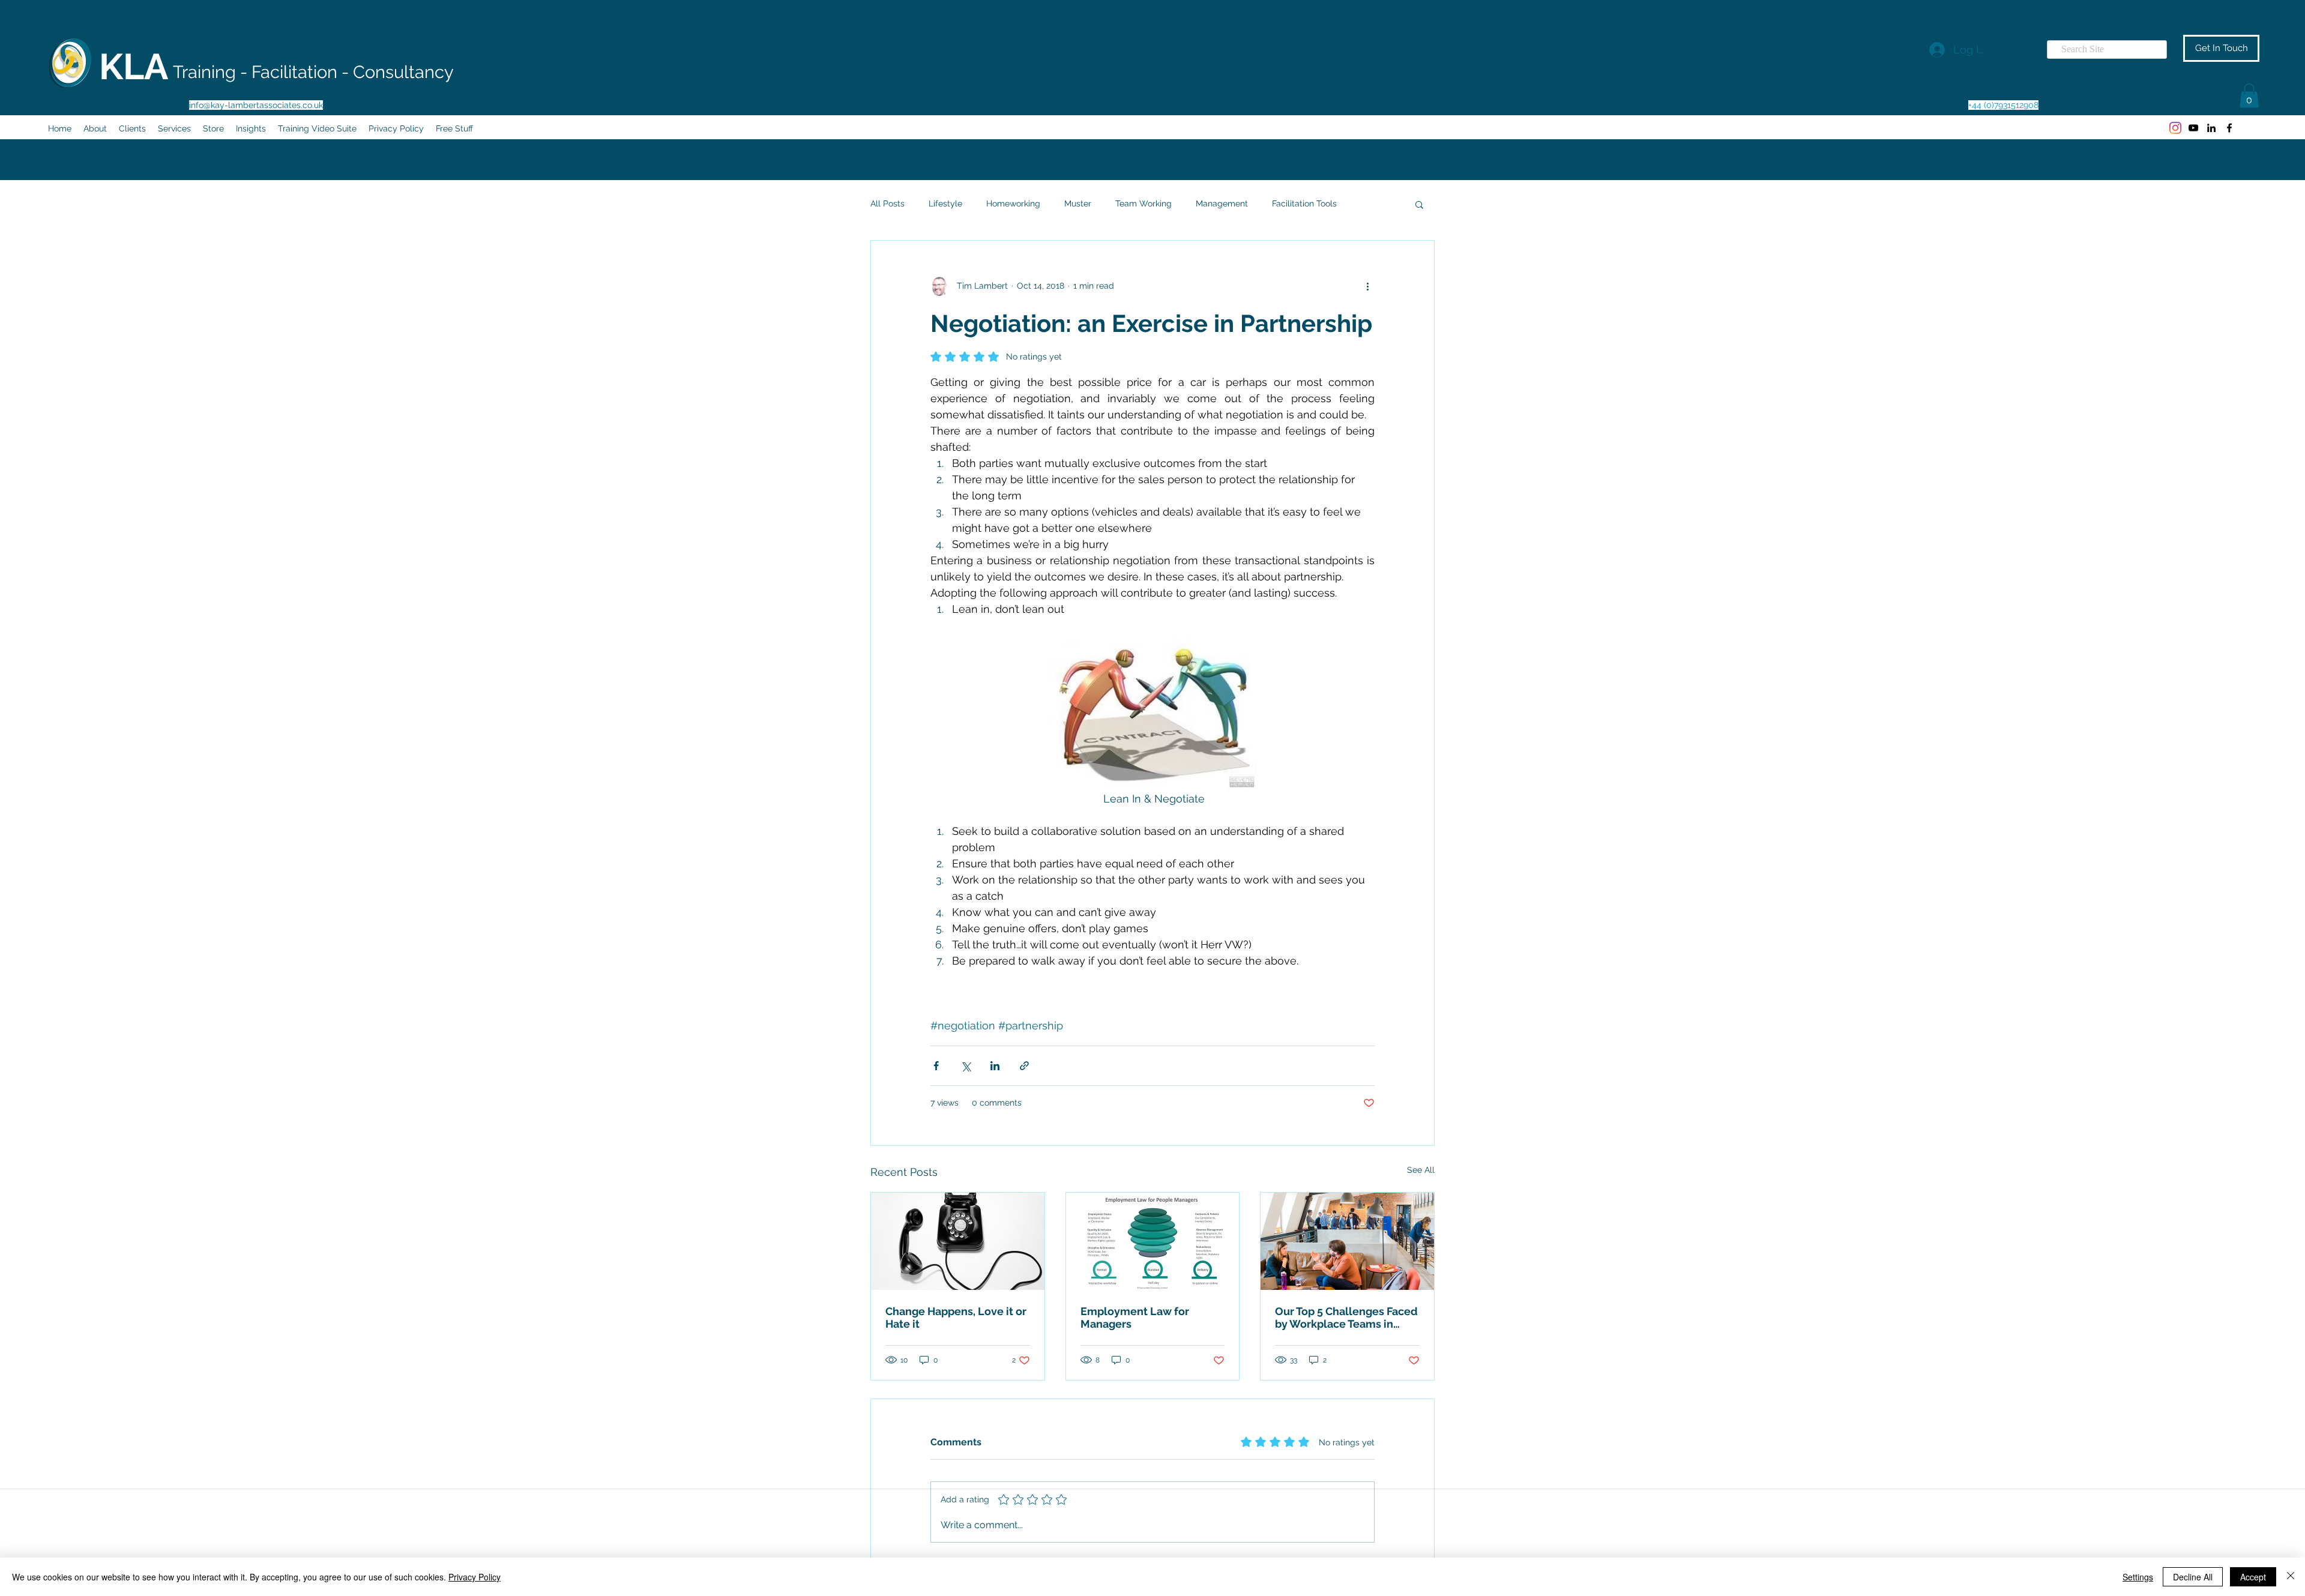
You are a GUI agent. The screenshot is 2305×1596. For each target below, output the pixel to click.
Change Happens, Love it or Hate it (956, 1317)
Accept (2253, 1577)
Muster (1078, 203)
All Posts (887, 203)
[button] (2249, 96)
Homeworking (1013, 203)
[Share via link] (1024, 1066)
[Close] (2291, 1577)
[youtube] (2193, 128)
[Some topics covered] (1153, 1241)
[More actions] (1367, 286)
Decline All (2193, 1577)
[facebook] (2229, 128)
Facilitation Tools (1304, 203)
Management (1222, 203)
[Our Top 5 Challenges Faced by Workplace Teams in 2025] (1347, 1241)
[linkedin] (2211, 128)
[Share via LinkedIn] (995, 1066)
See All (1421, 1170)
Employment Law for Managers (1135, 1317)
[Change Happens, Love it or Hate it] (958, 1241)
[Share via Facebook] (936, 1066)
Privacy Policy (475, 1577)
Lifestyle (945, 203)
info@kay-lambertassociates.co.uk (256, 105)
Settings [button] (2138, 1577)
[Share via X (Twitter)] (966, 1066)
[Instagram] (2175, 128)
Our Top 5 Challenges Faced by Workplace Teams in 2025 (1346, 1317)
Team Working (1143, 203)
